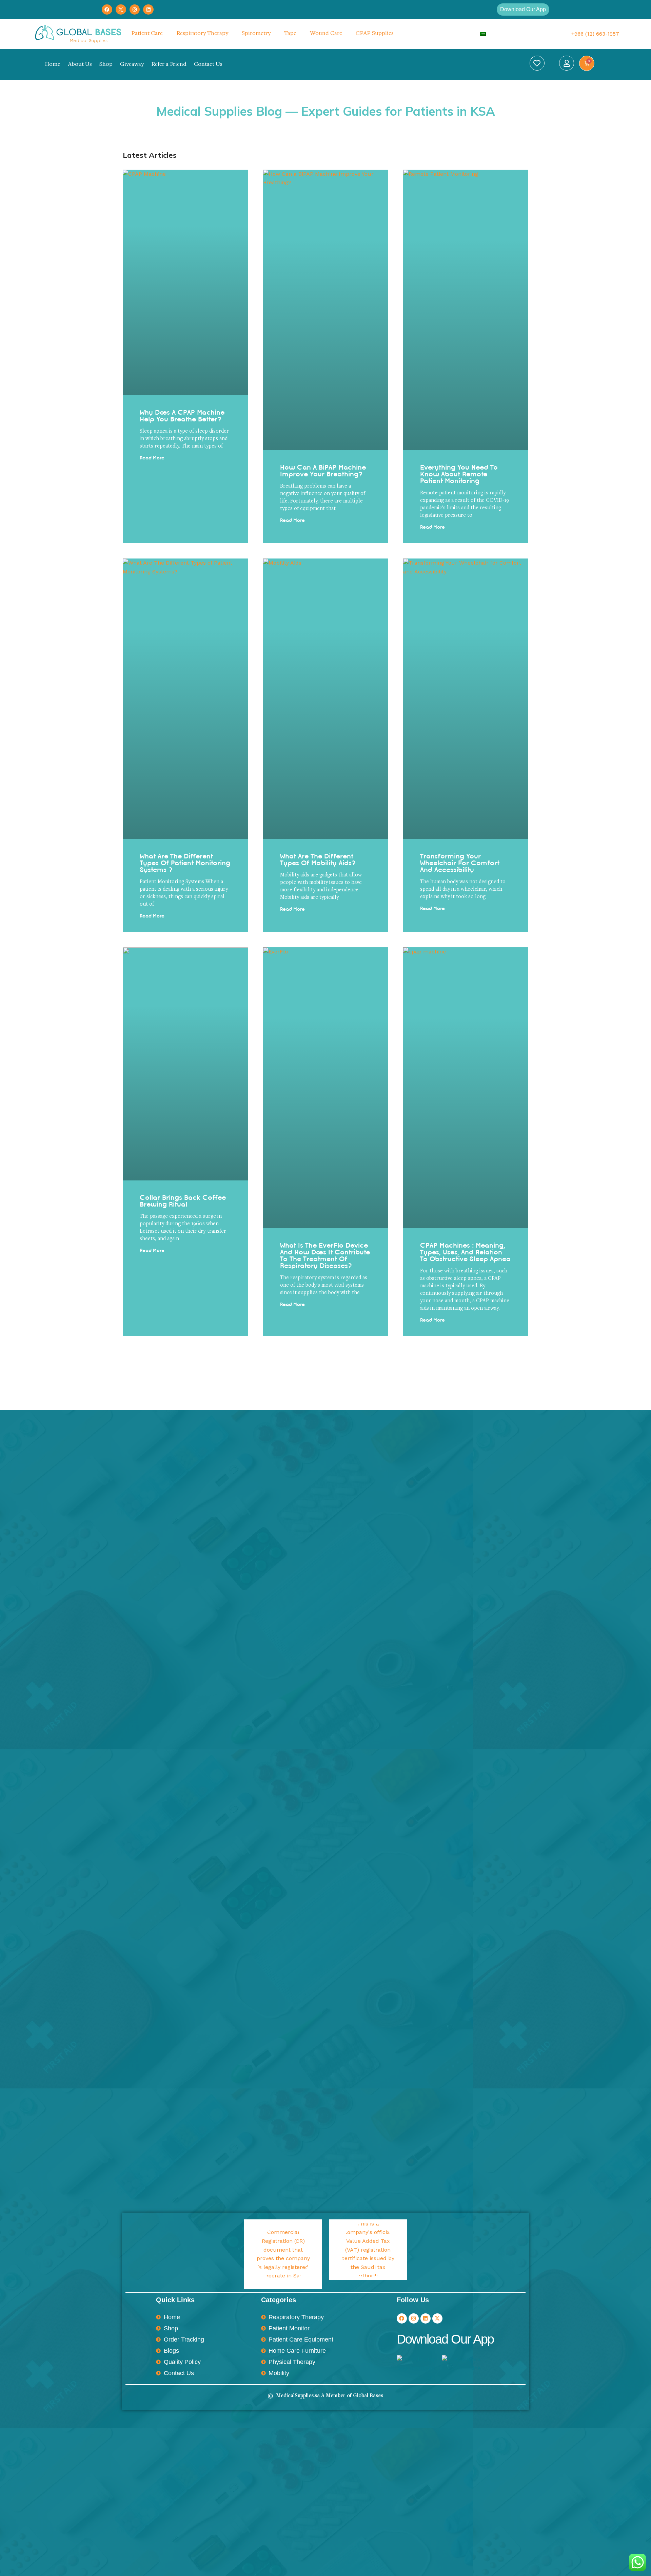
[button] (523, 10)
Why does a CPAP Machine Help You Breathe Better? (182, 416)
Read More (152, 458)
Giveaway (132, 64)
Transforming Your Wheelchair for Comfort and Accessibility (460, 863)
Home (53, 64)
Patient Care (147, 34)
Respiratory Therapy (202, 34)
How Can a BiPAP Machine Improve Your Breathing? (323, 471)
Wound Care (326, 34)
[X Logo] (121, 10)
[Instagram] (135, 10)
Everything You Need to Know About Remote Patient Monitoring (459, 474)
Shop (106, 64)
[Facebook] (107, 10)
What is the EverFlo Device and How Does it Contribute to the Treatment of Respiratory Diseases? (325, 1255)
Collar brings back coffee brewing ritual (183, 1201)
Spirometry (256, 34)
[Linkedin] (148, 10)
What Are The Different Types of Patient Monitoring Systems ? (185, 863)
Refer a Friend (169, 64)
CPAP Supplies (375, 34)
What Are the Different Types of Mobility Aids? (318, 859)
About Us (80, 64)
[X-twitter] (437, 2318)
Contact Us (208, 64)
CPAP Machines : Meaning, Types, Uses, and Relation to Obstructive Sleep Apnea (465, 1252)
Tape (290, 34)
